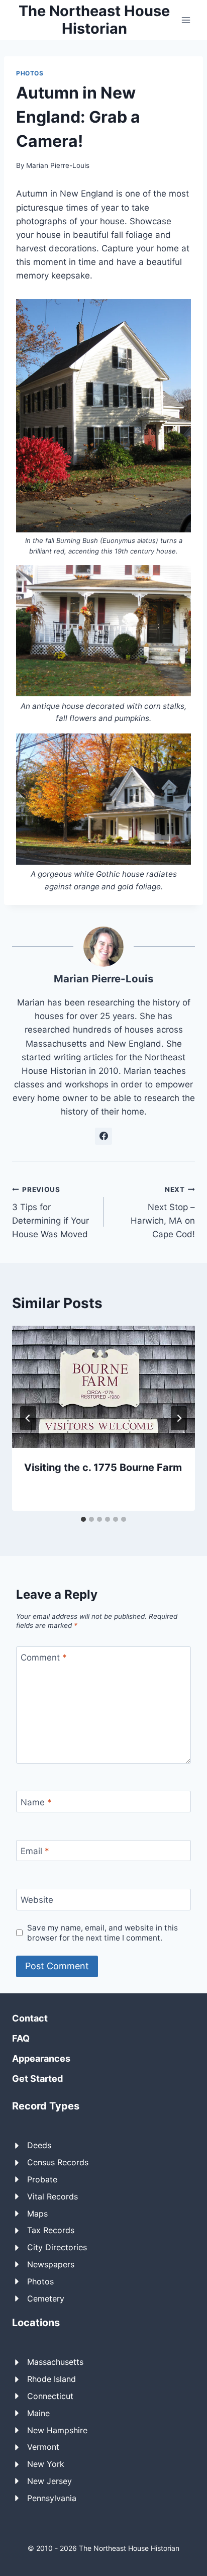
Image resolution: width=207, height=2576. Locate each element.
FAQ (21, 2038)
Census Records (58, 2162)
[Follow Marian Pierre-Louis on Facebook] (103, 1136)
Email (35, 1851)
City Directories (57, 2247)
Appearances (41, 2058)
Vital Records (53, 2196)
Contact (30, 2018)
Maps (37, 2214)
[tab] (83, 1519)
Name (36, 1802)
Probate (42, 2179)
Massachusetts (55, 2362)
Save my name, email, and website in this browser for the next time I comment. (102, 1933)
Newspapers (51, 2264)
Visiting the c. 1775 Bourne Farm (103, 1467)
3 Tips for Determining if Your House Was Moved (50, 1212)
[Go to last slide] (28, 1418)
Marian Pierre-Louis (58, 165)
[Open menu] (186, 20)
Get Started (37, 2079)
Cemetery (46, 2298)
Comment (44, 1658)
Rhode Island (51, 2379)
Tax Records (51, 2230)
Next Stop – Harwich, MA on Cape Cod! (163, 1212)
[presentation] (103, 1387)
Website (37, 1900)
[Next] (179, 1418)
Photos (30, 73)
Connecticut (50, 2396)
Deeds (39, 2145)
